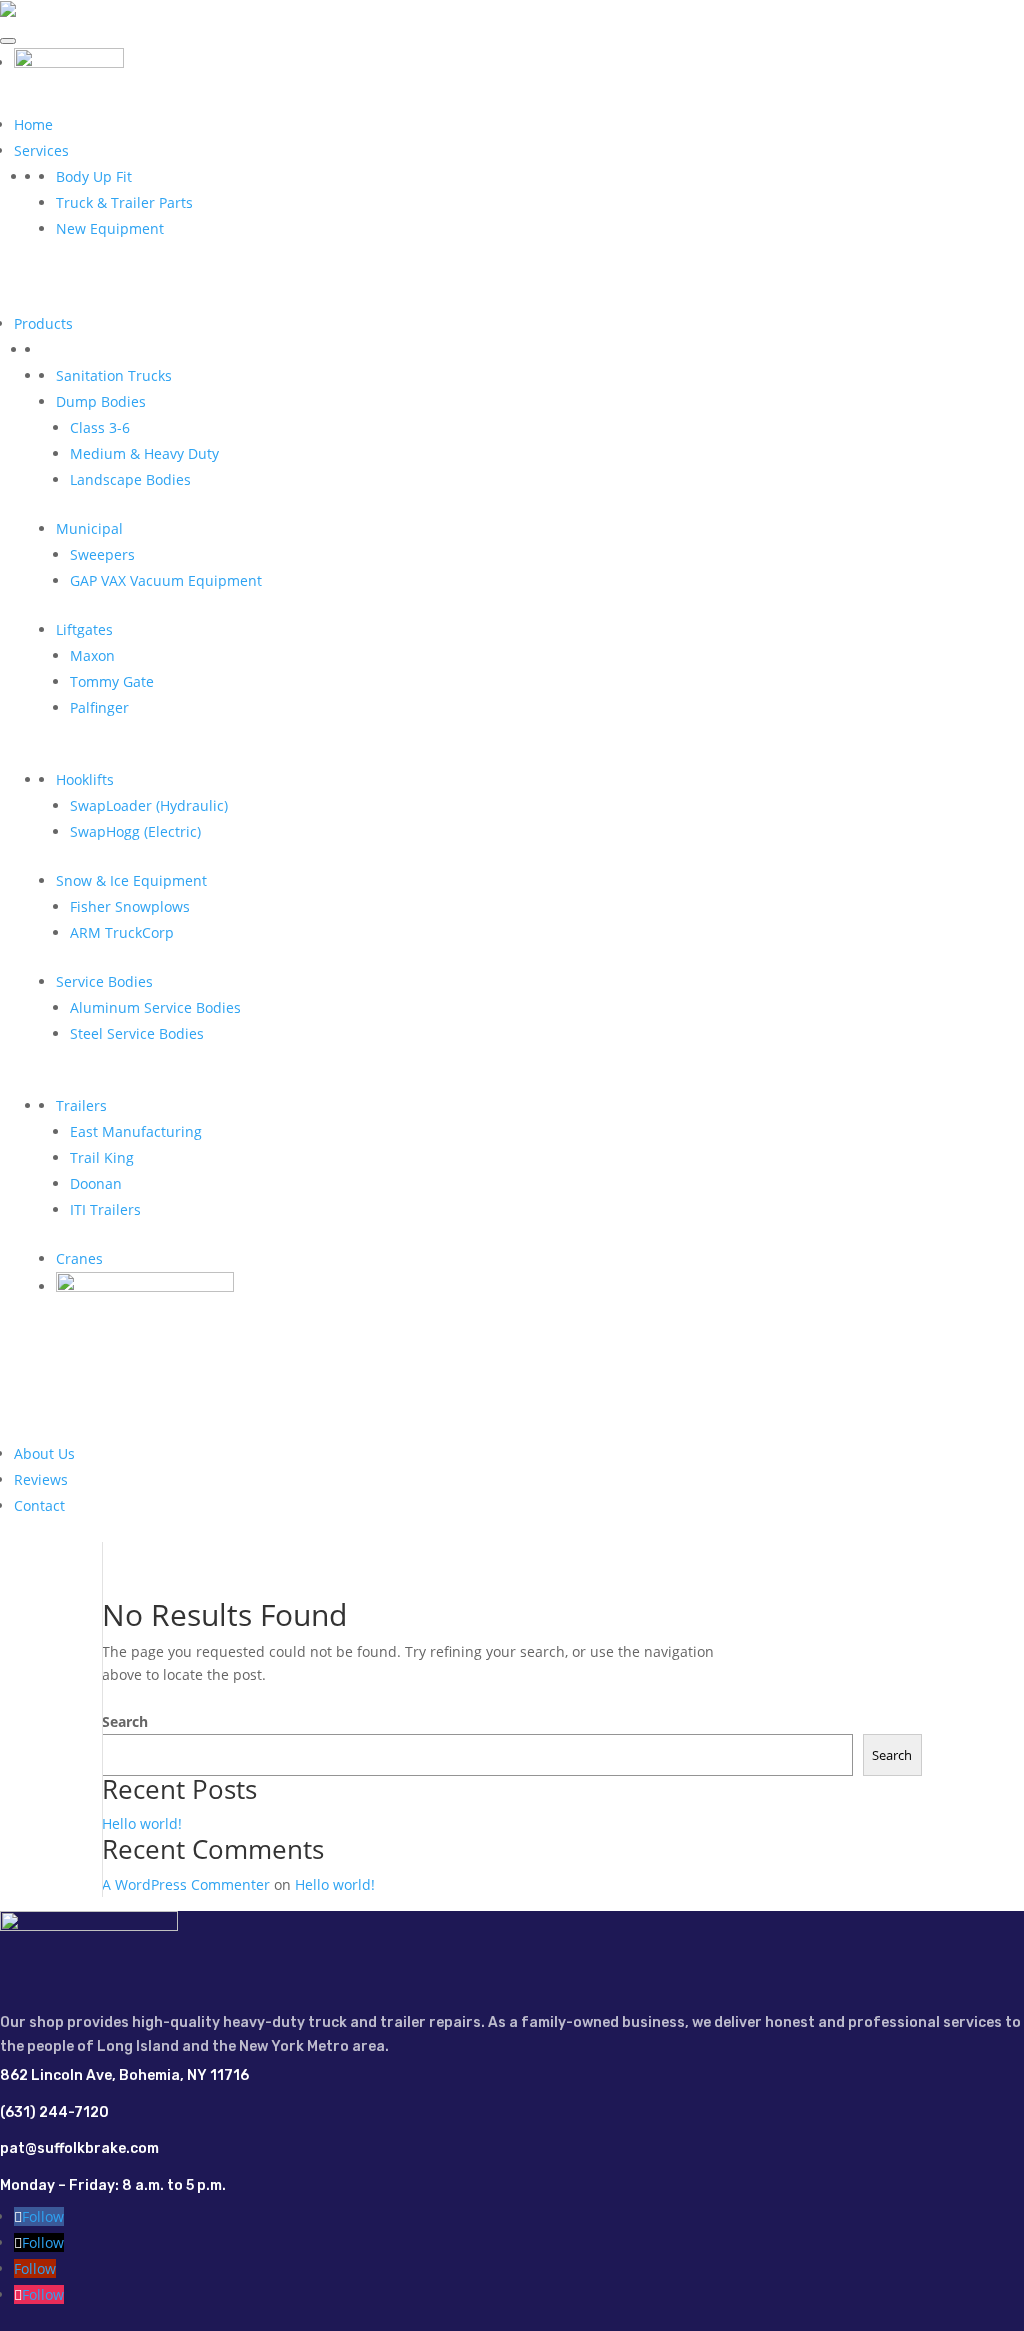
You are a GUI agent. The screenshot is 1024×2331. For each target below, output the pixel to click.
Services (41, 150)
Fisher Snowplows (130, 906)
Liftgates (84, 629)
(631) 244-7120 (54, 2112)
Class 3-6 (100, 427)
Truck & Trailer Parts (124, 202)
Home (33, 124)
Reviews (41, 1479)
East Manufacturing (136, 1131)
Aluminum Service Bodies (155, 1007)
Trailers (81, 1105)
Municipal (89, 528)
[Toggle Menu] (8, 41)
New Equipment (110, 228)
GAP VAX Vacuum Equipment (166, 580)
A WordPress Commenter (186, 1884)
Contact (39, 1505)
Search (125, 1721)
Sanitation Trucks (114, 375)
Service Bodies (104, 981)
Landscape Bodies (130, 479)
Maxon (92, 655)
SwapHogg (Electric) (135, 831)
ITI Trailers (105, 1209)
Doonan (96, 1183)
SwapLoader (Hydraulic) (149, 805)
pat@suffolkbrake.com (79, 2148)
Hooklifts (85, 779)
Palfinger (99, 707)
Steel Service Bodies (137, 1033)
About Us (44, 1453)
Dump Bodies (101, 401)
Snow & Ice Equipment (131, 880)
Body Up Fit (94, 176)
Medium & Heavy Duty (144, 453)
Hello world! (142, 1823)
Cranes (79, 1258)
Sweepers (102, 554)
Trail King (102, 1157)
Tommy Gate (112, 681)
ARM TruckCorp (122, 932)
